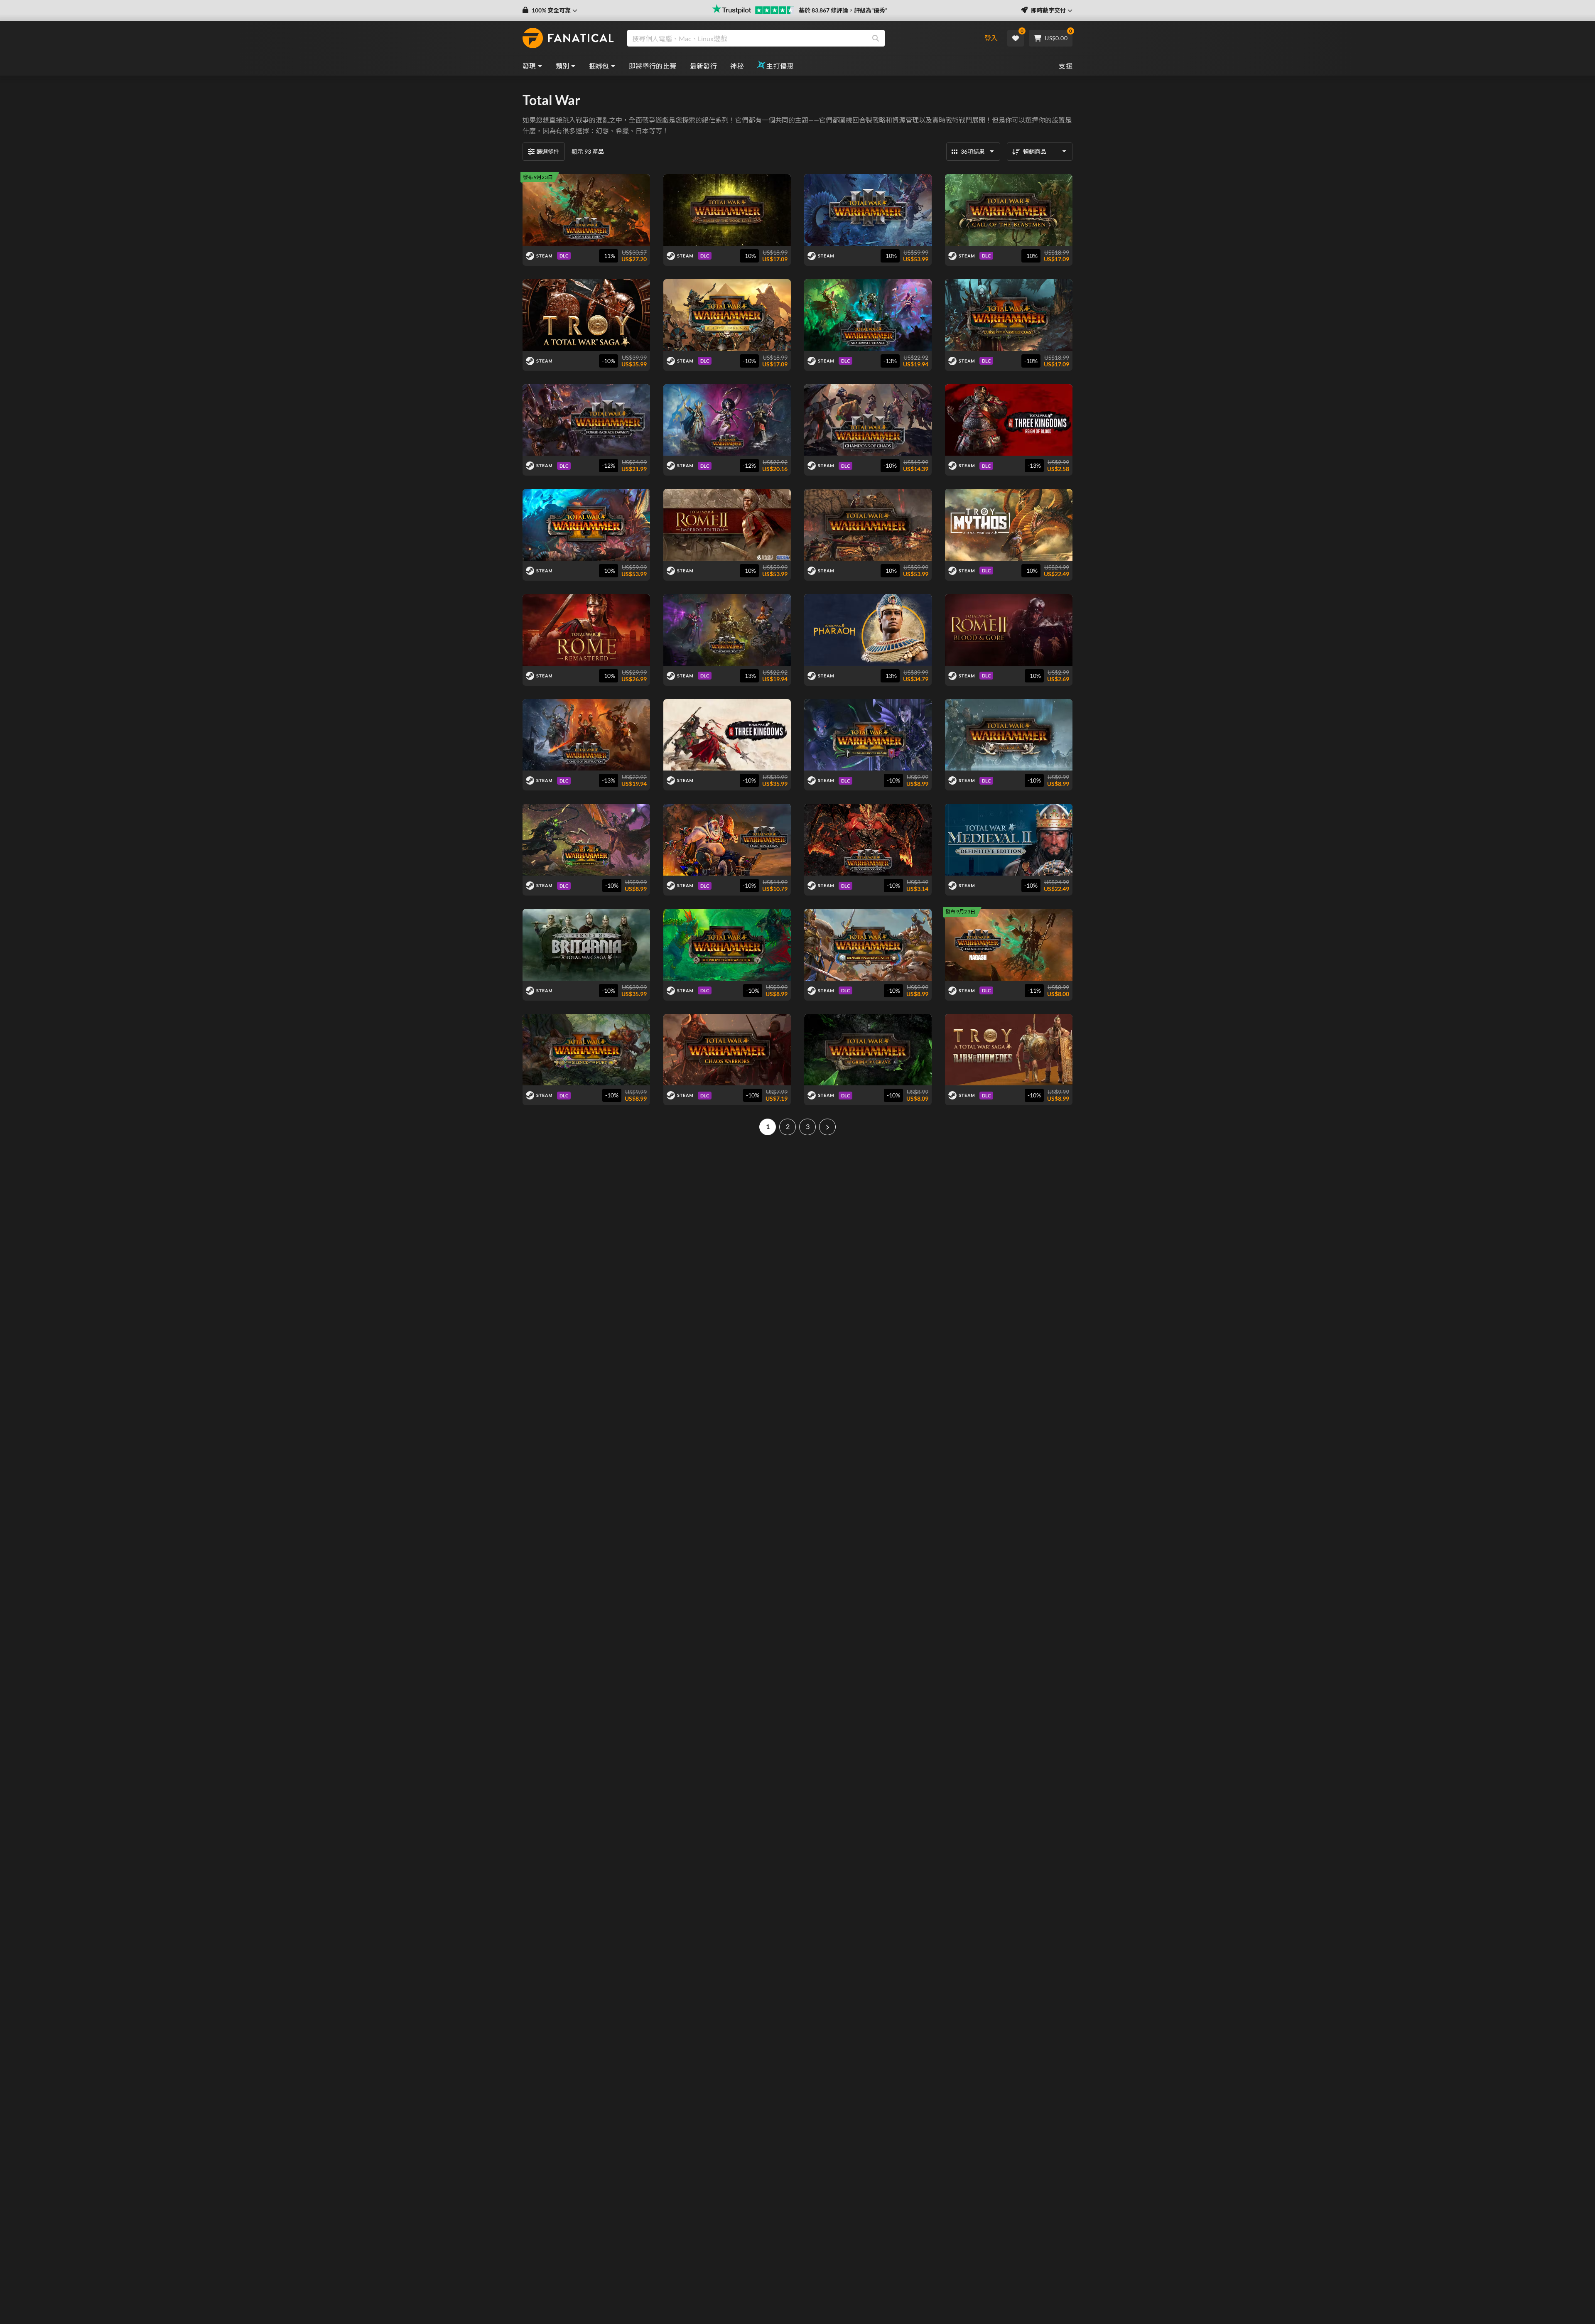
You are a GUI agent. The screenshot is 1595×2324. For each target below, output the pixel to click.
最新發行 (704, 66)
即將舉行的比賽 (653, 66)
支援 (1066, 66)
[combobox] (799, 38)
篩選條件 (548, 151)
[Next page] (827, 1127)
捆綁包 (599, 66)
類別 (563, 66)
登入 (991, 38)
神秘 (737, 66)
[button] (550, 10)
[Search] (876, 38)
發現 (529, 66)
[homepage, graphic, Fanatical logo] (568, 38)
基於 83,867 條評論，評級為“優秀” (843, 10)
